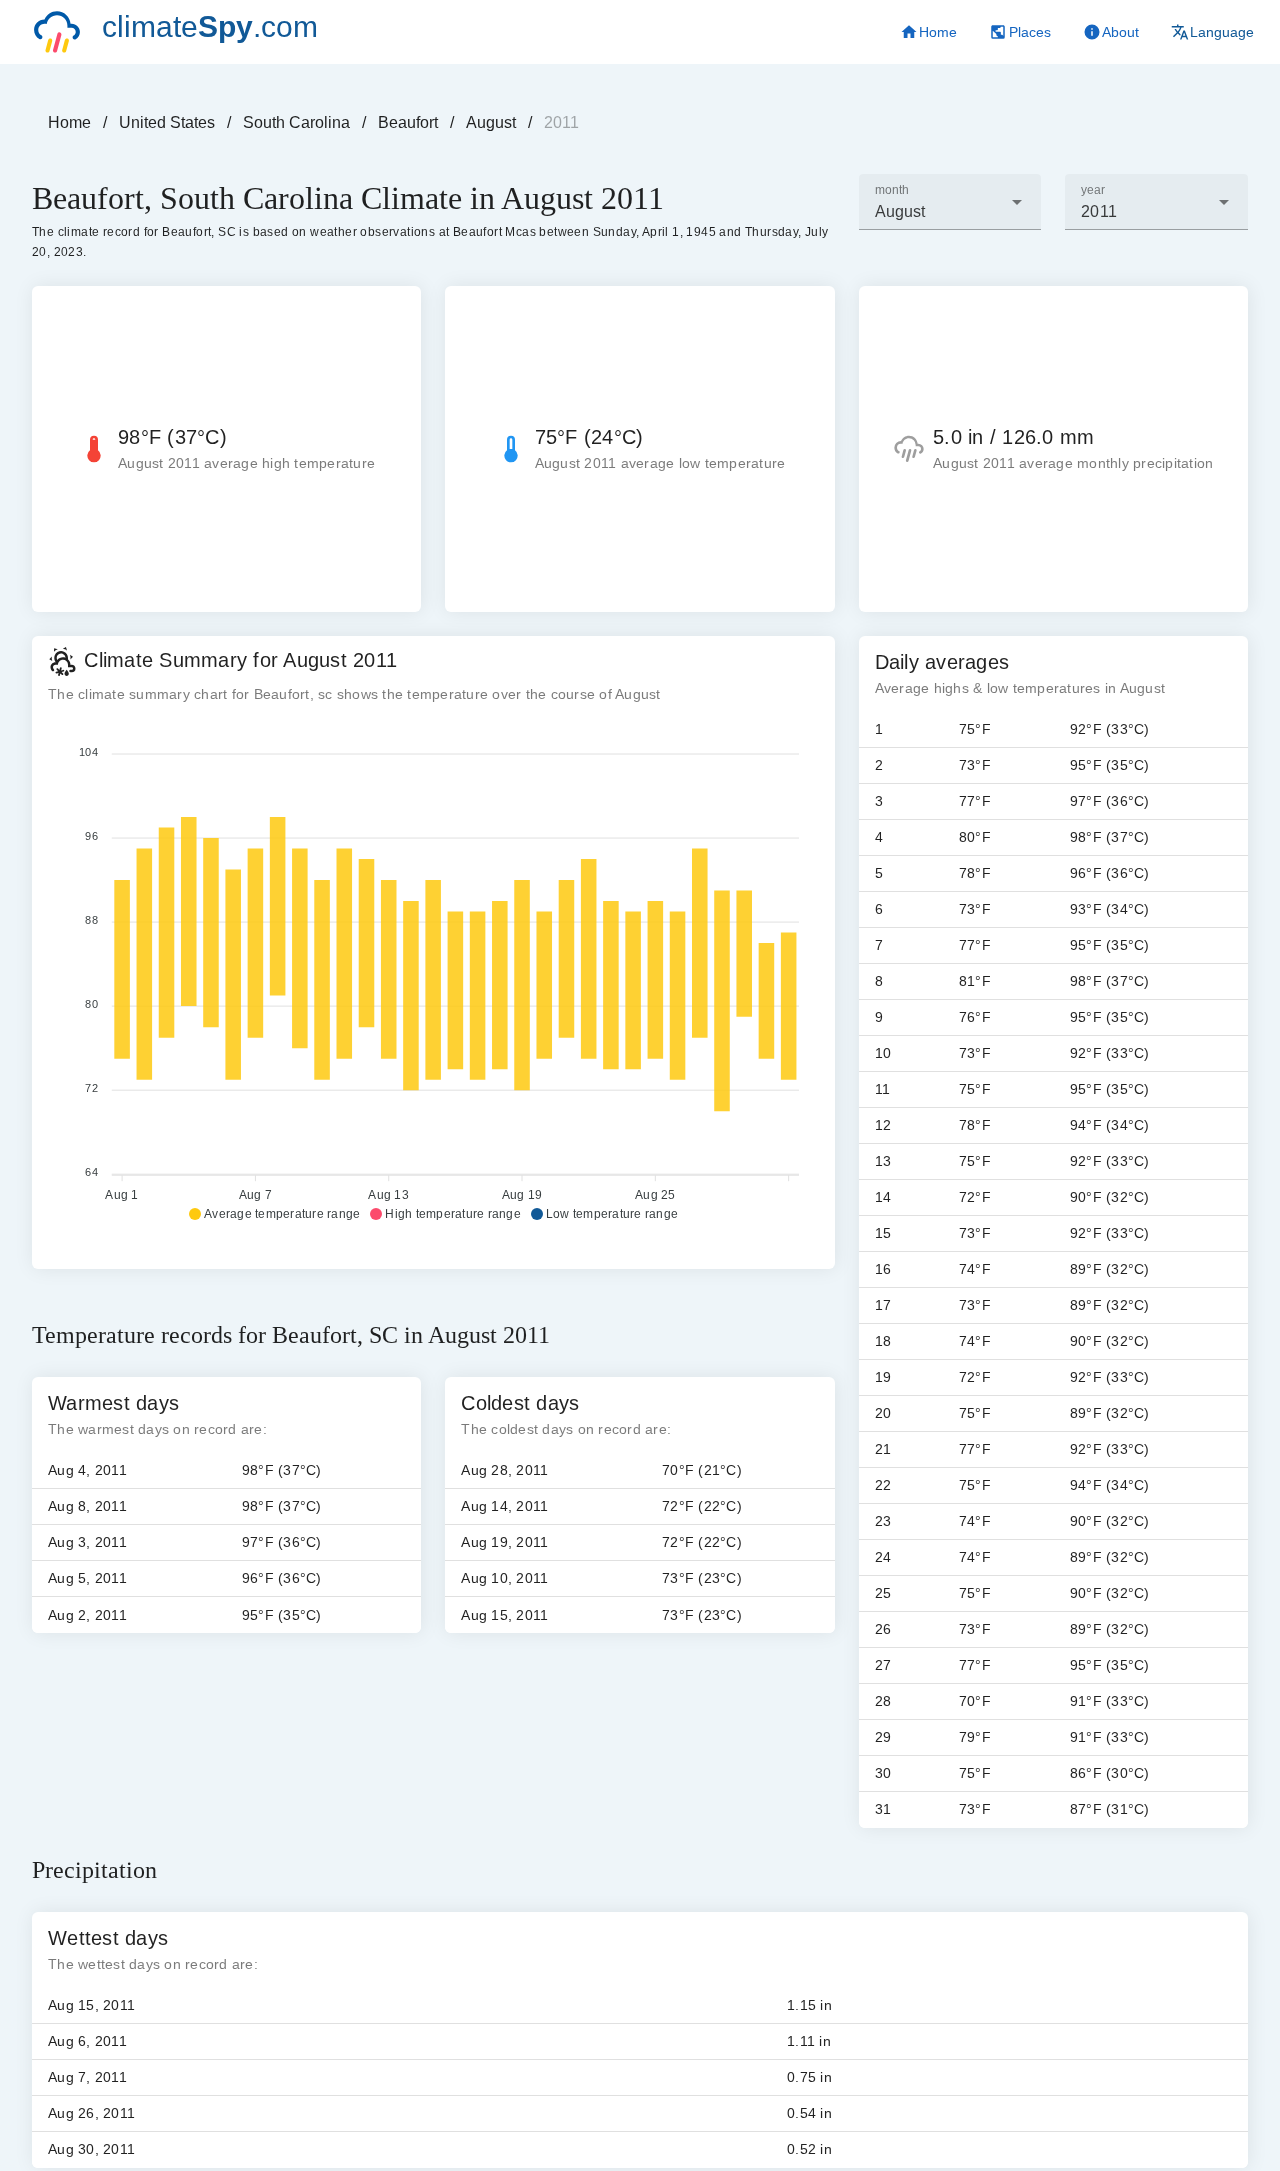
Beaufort (408, 122)
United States (167, 122)
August (491, 122)
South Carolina (296, 122)
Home (69, 122)
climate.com (210, 26)
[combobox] (950, 202)
